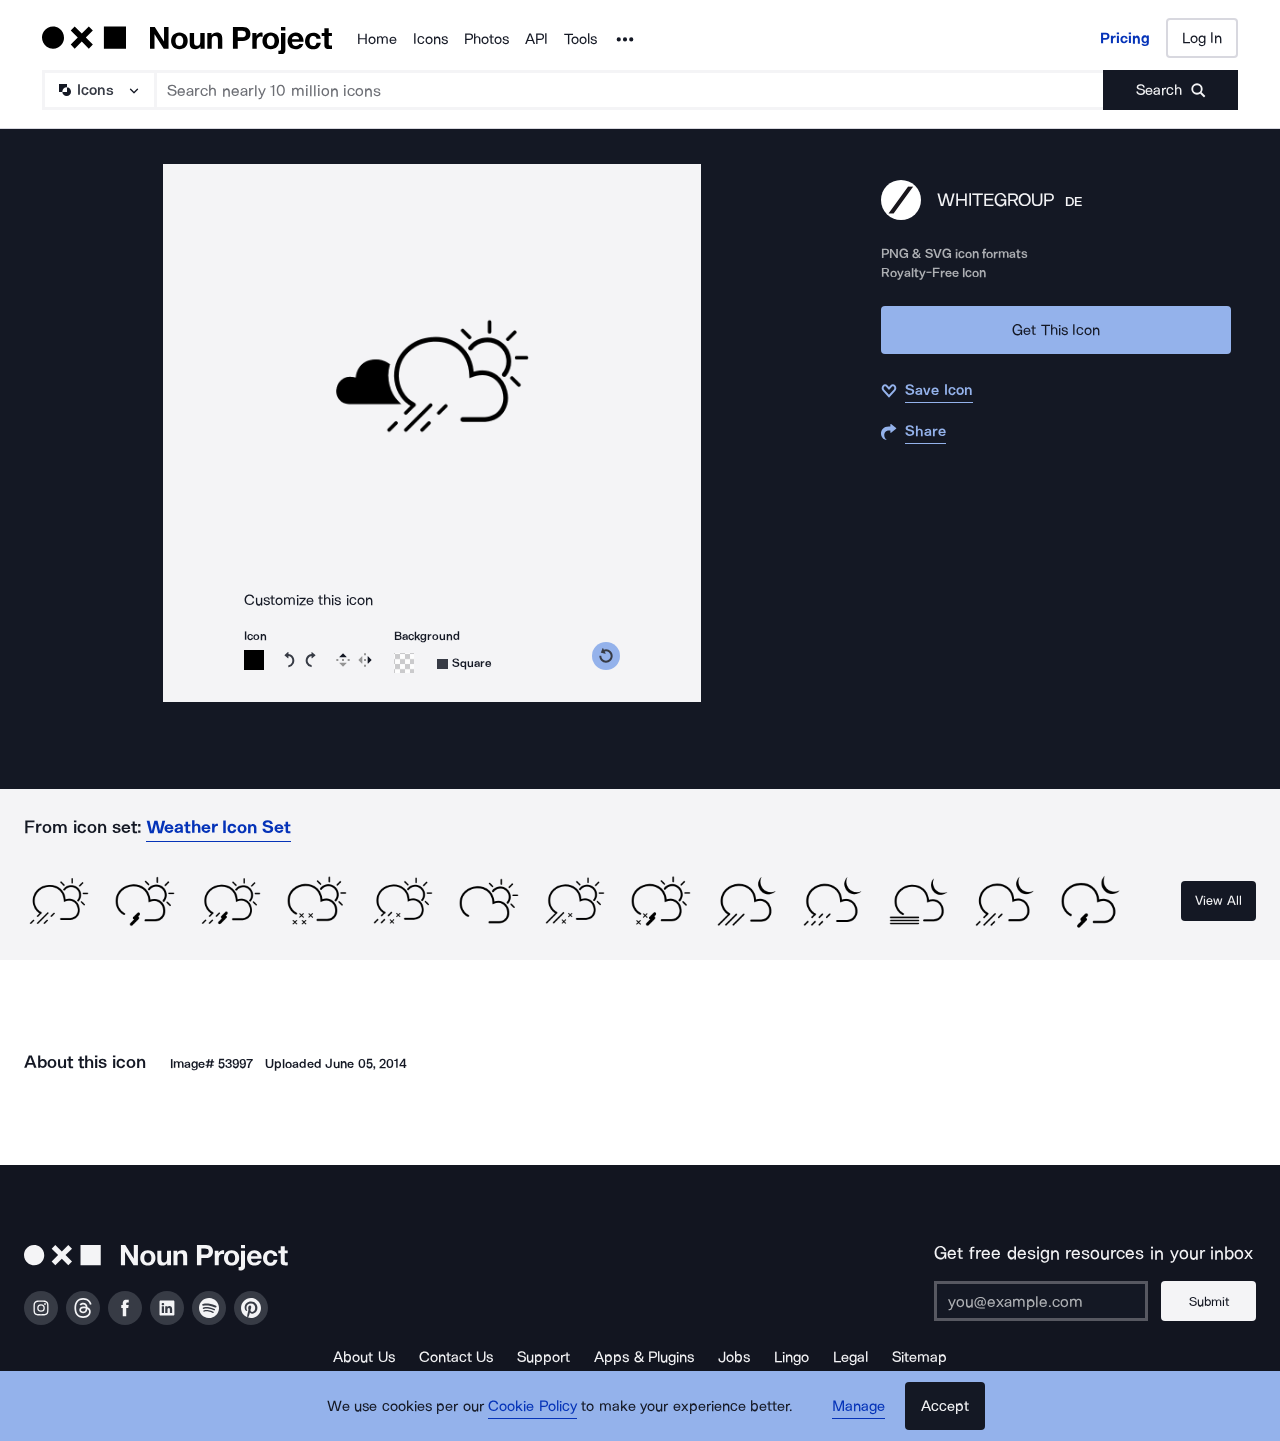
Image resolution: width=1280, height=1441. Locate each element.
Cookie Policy (532, 1406)
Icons (430, 39)
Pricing (1125, 38)
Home (377, 39)
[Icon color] (254, 660)
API (536, 39)
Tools (580, 39)
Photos (486, 39)
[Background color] (404, 663)
